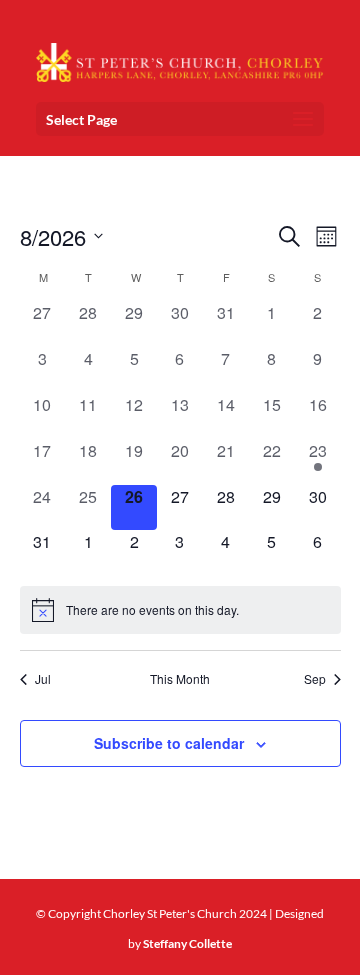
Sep (315, 679)
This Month (180, 679)
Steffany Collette (187, 943)
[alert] (180, 610)
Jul (43, 679)
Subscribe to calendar (169, 743)
